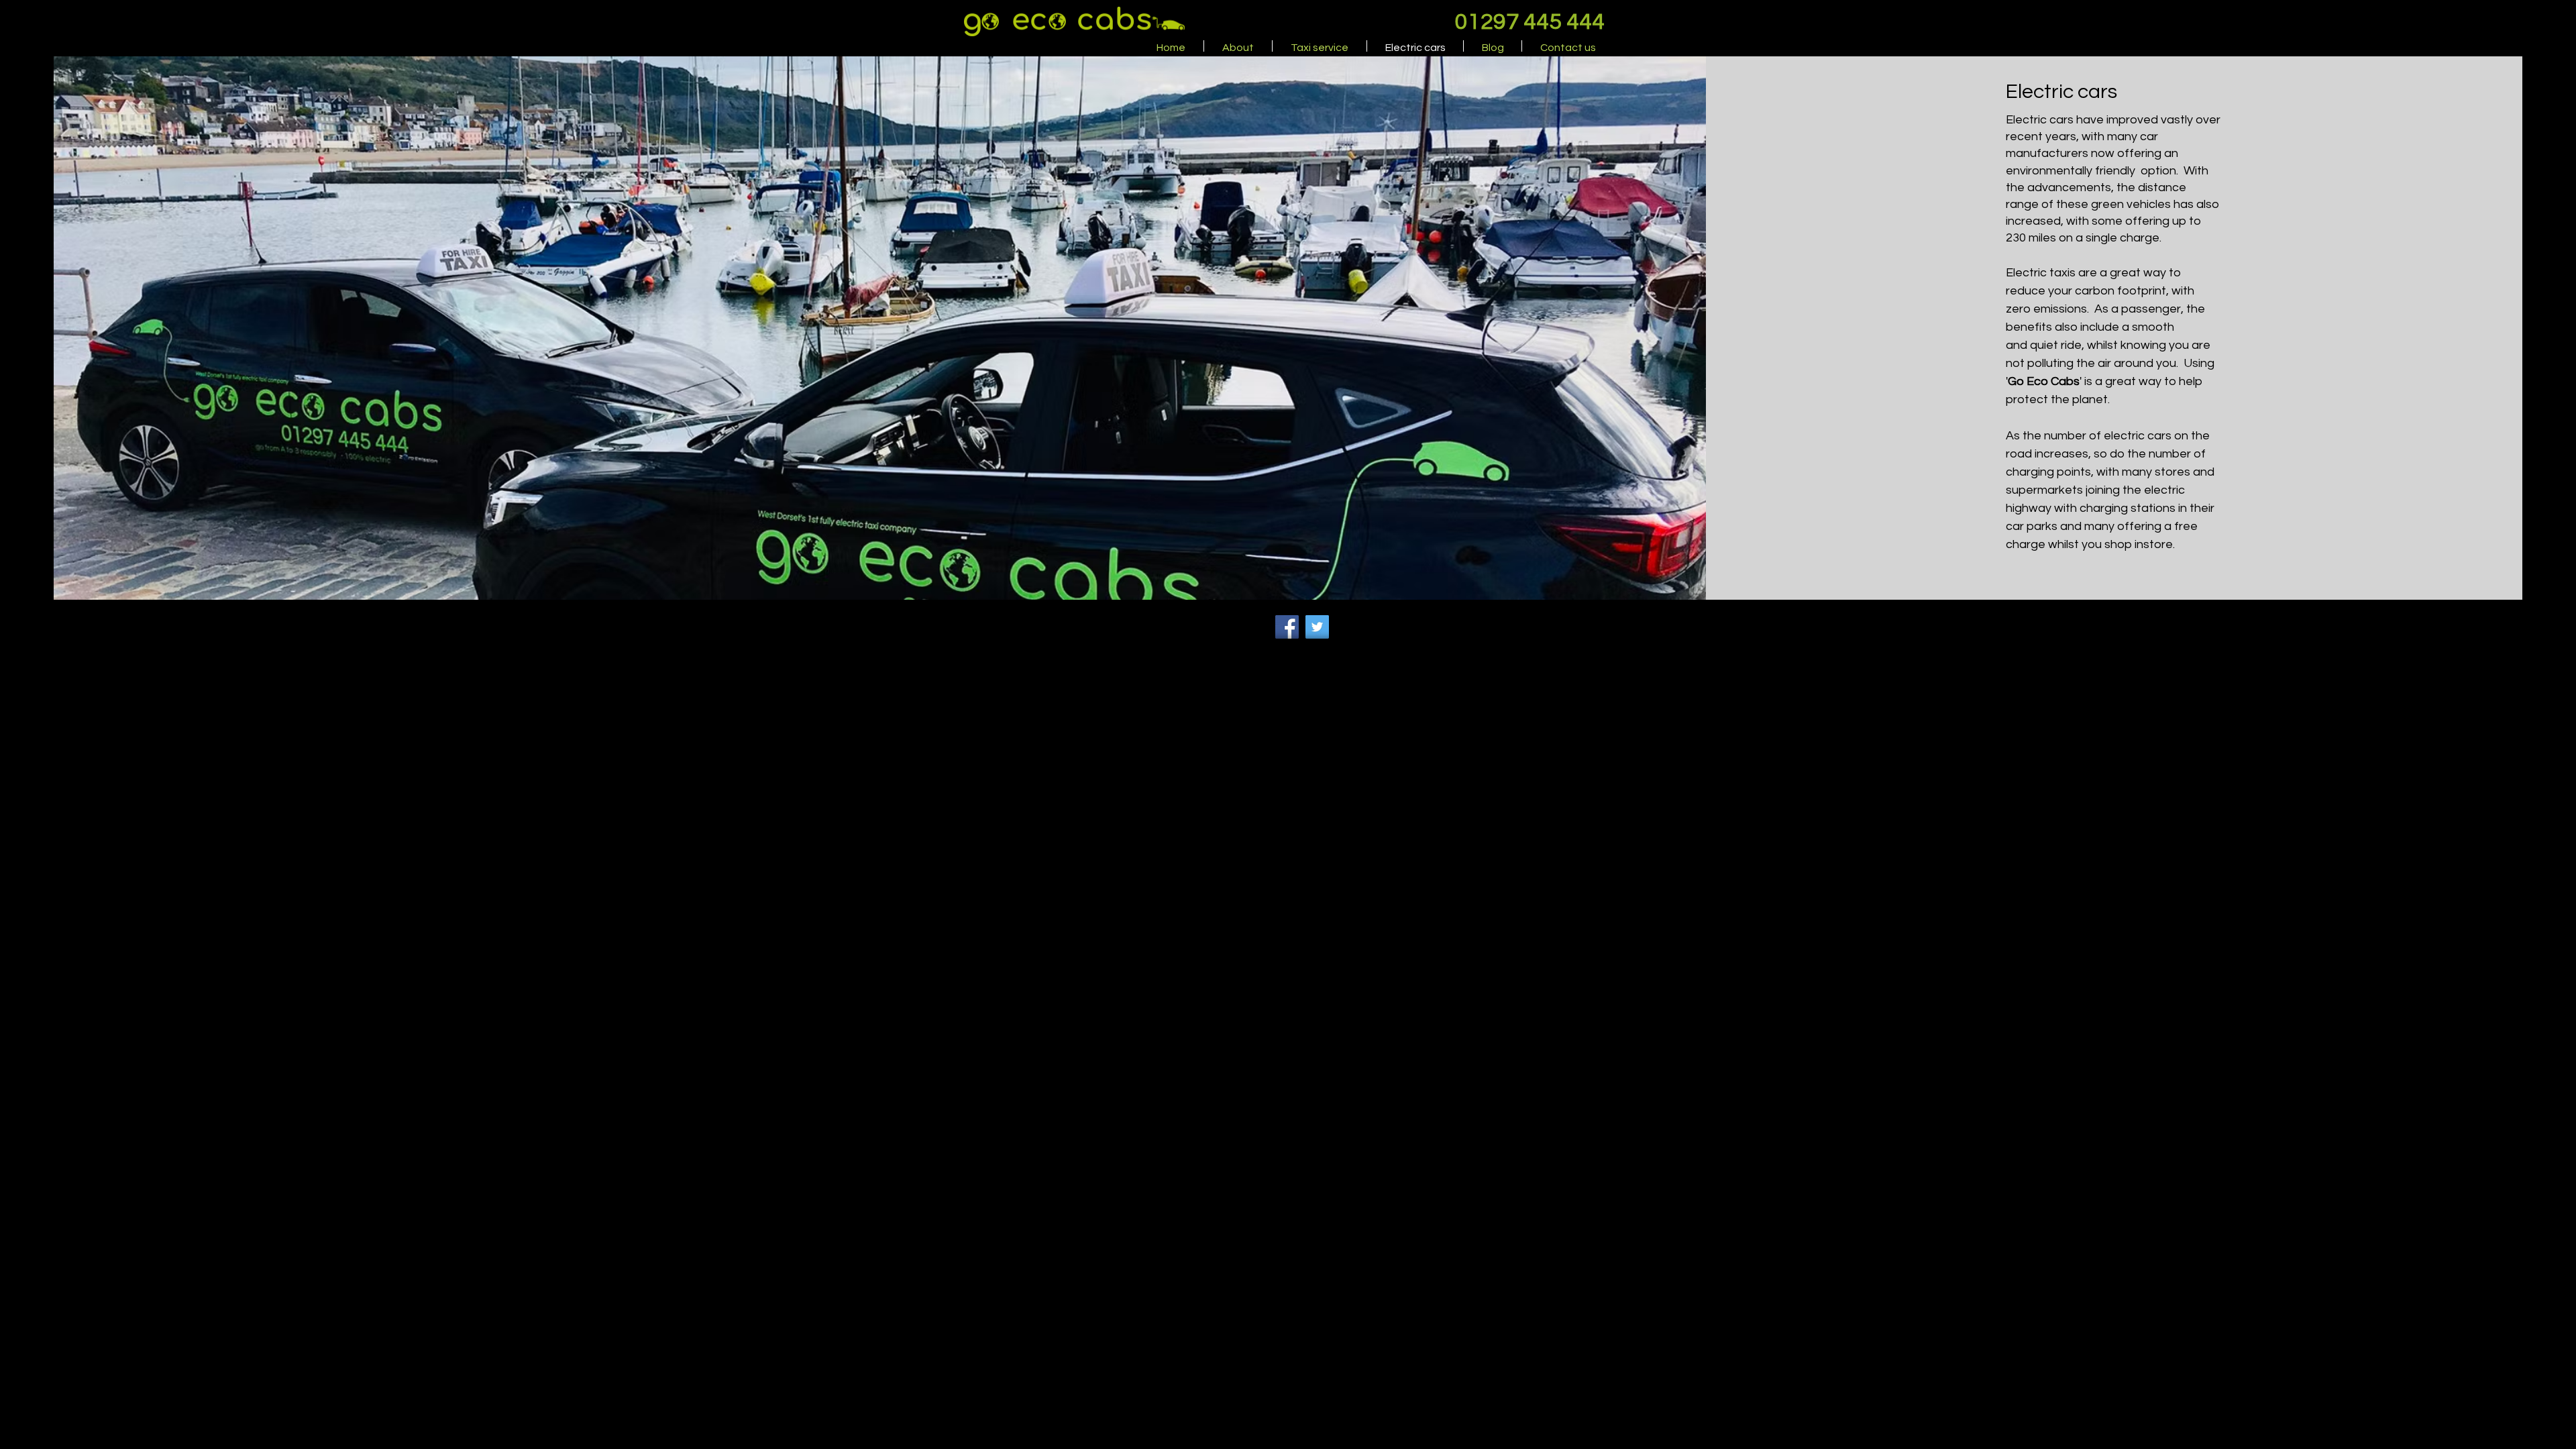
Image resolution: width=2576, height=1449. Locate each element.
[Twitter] (1317, 627)
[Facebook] (1287, 627)
